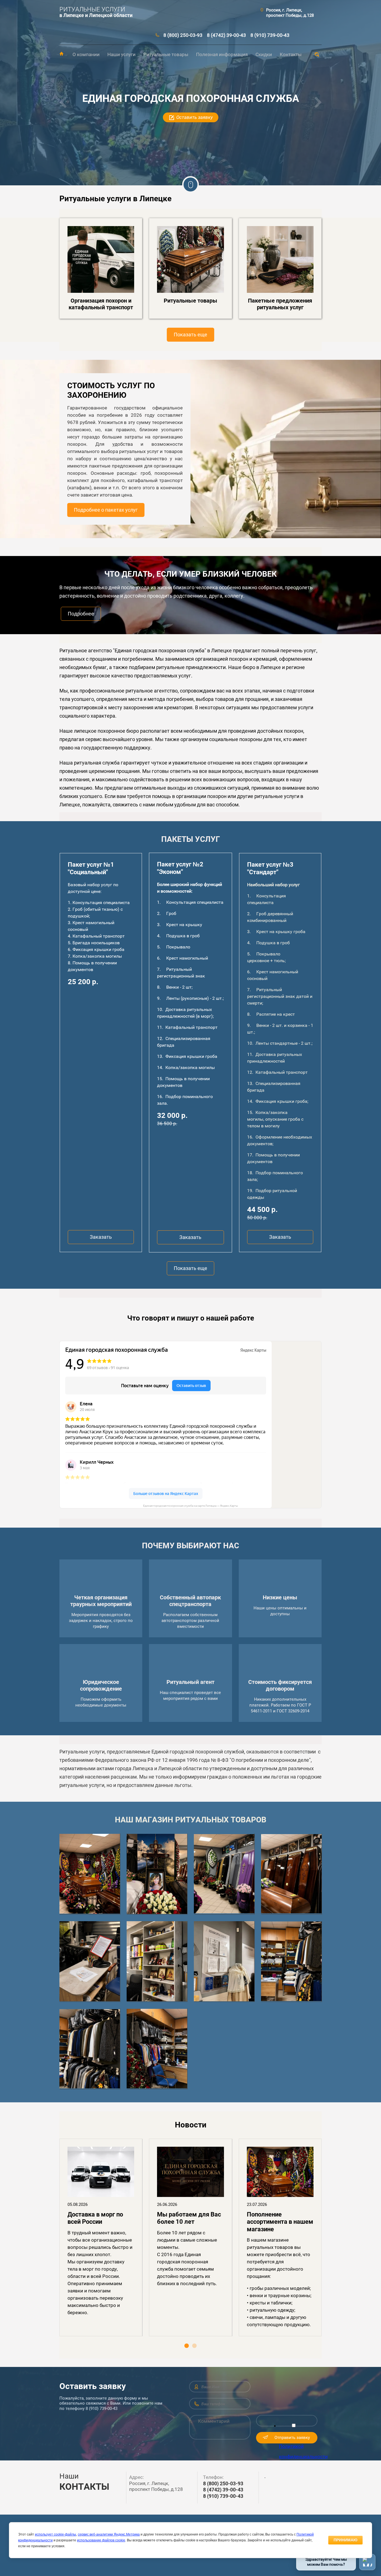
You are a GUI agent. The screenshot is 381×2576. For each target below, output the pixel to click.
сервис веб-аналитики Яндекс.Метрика (109, 2534)
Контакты (291, 54)
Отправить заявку (292, 2438)
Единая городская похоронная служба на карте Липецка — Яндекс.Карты (191, 1506)
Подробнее (81, 614)
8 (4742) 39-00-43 (226, 35)
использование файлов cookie (101, 2540)
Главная (62, 54)
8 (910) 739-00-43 (270, 35)
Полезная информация (222, 54)
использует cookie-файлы (56, 2534)
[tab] (187, 2346)
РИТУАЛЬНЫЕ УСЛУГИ (92, 9)
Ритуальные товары (166, 54)
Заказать (101, 1237)
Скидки (264, 54)
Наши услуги (121, 54)
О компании (86, 54)
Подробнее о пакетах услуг (106, 510)
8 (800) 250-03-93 (183, 35)
